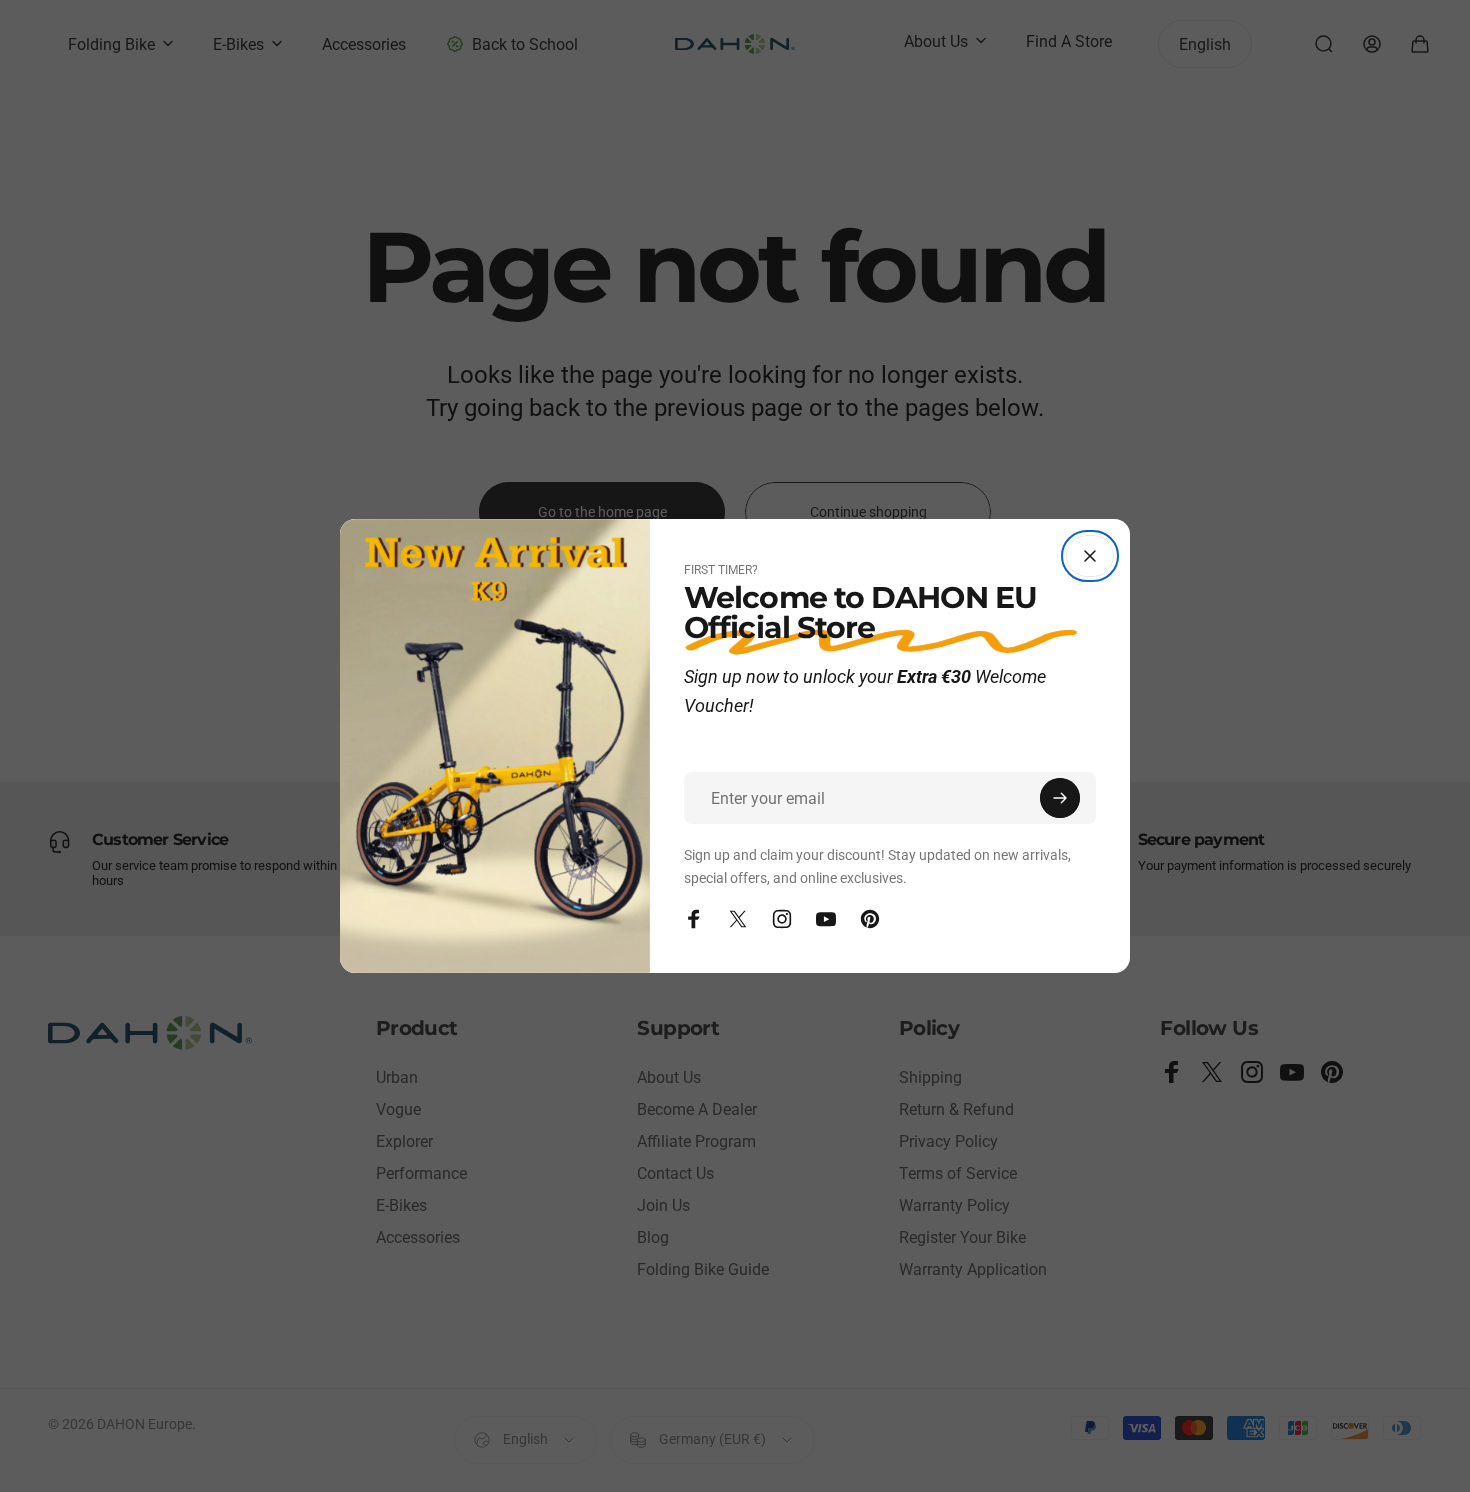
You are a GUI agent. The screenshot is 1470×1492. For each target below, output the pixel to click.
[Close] (1090, 556)
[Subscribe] (1060, 798)
